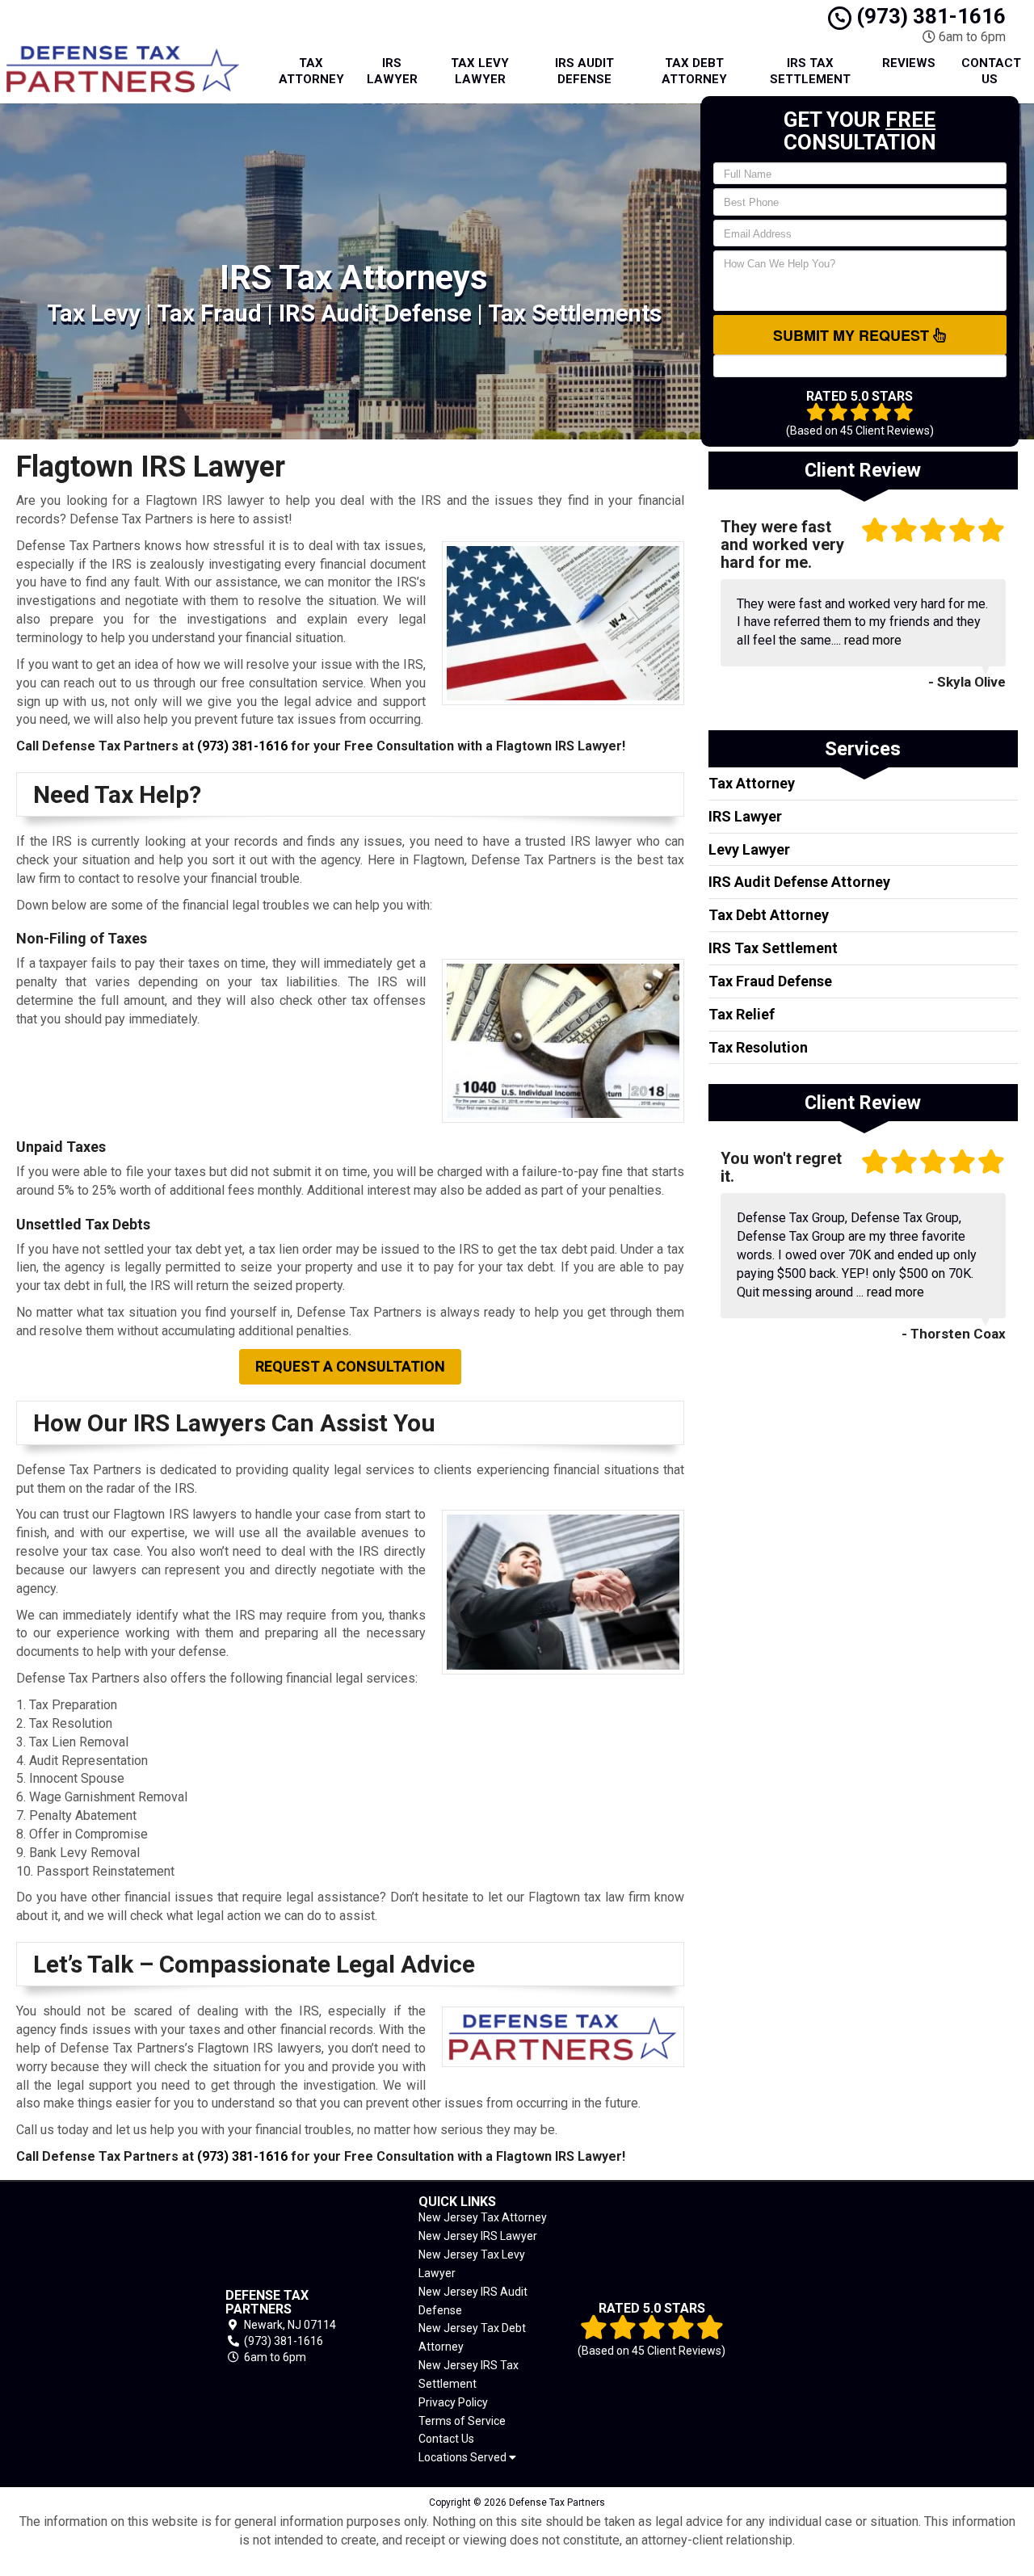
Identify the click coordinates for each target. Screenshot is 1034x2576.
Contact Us (991, 71)
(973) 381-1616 (929, 16)
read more (873, 640)
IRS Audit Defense (584, 71)
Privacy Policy (453, 2402)
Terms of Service (462, 2421)
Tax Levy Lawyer (480, 71)
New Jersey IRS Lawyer (478, 2236)
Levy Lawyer (749, 849)
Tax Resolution (758, 1047)
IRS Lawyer (392, 71)
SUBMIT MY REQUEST (853, 335)
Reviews (909, 63)
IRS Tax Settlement (810, 71)
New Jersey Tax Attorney (483, 2217)
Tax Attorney (311, 71)
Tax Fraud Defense (770, 981)
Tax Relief (742, 1014)
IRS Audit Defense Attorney (799, 882)
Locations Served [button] (464, 2458)
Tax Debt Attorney (694, 71)
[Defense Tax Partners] (97, 2327)
